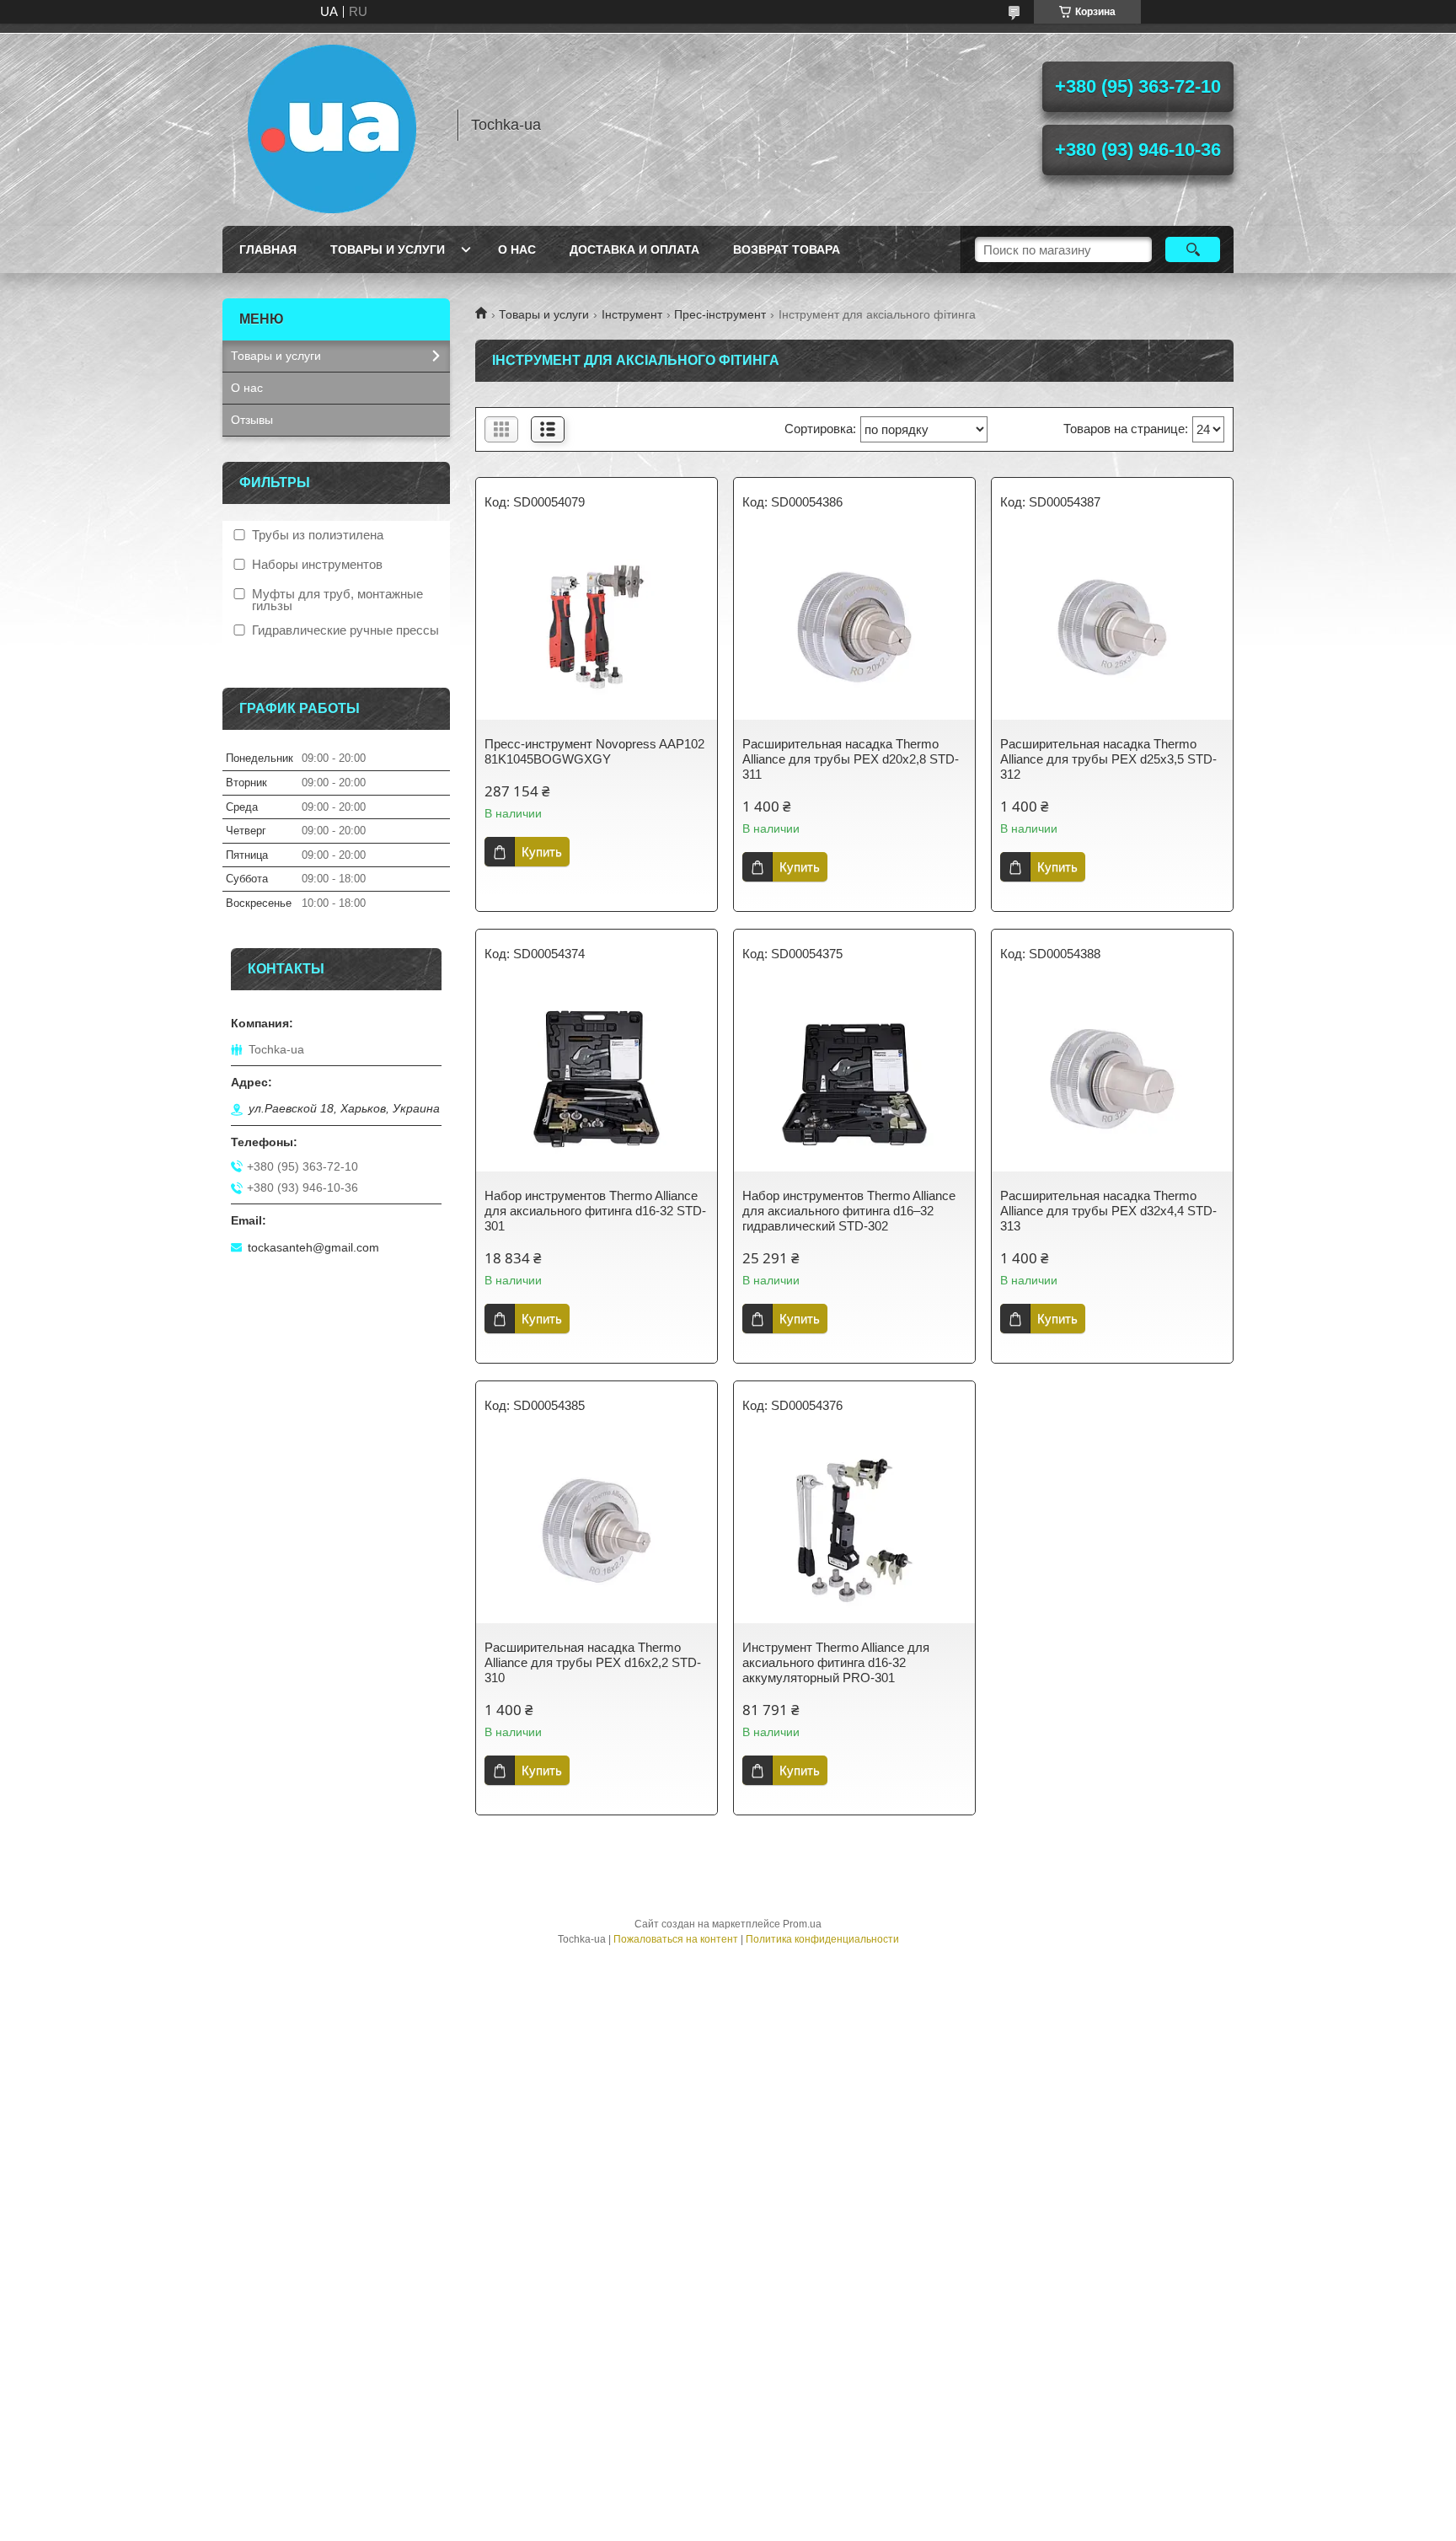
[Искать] (1193, 249)
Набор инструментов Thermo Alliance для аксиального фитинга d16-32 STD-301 (595, 1211)
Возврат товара (787, 249)
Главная (268, 249)
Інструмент (632, 314)
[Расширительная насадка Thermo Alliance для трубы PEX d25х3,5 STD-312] (1112, 627)
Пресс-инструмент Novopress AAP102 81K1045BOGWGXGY (594, 751)
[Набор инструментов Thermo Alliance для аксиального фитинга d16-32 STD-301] (597, 1079)
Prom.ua (802, 1924)
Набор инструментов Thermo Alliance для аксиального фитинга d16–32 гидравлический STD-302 (849, 1211)
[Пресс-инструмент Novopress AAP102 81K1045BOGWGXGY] (597, 627)
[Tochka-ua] (332, 125)
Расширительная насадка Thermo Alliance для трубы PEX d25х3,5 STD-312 (1108, 759)
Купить (542, 852)
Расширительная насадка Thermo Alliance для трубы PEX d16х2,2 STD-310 (593, 1662)
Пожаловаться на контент (676, 1939)
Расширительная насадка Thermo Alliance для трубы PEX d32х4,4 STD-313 (1108, 1211)
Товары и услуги (388, 249)
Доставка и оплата (634, 249)
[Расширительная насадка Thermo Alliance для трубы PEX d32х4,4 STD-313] (1112, 1079)
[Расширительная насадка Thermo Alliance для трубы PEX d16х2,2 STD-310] (597, 1530)
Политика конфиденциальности (822, 1939)
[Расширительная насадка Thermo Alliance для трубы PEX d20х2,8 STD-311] (854, 627)
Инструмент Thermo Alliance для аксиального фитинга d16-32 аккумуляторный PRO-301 (836, 1662)
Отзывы (252, 420)
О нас (517, 249)
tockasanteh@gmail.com (313, 1247)
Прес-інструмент (720, 314)
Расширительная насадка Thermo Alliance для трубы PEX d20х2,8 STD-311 (851, 759)
